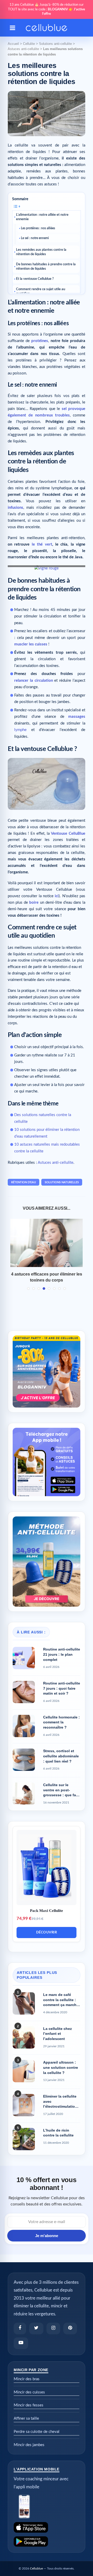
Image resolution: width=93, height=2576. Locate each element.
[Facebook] (20, 2328)
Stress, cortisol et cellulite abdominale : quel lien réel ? (61, 1756)
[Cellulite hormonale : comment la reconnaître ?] (24, 1726)
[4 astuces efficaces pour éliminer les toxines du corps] (47, 1243)
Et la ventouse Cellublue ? (35, 279)
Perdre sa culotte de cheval (37, 2432)
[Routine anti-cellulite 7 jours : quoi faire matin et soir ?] (24, 1692)
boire (34, 903)
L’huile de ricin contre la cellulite (58, 2133)
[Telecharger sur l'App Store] (47, 2527)
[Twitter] (36, 2328)
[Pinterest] (70, 2328)
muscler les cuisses (31, 644)
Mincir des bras (27, 2379)
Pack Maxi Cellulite (47, 1911)
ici (57, 896)
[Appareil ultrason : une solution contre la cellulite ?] (24, 2071)
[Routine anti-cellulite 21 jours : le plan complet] (24, 1658)
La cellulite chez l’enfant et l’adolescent (57, 2034)
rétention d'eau (24, 1182)
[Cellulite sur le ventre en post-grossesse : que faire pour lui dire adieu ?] (24, 1794)
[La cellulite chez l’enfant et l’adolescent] (24, 2037)
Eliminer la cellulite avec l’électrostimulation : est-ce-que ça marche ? (61, 2102)
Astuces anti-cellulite (23, 49)
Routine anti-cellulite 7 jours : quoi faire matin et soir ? (62, 1688)
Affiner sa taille (26, 2418)
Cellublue (36, 2568)
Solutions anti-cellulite (55, 44)
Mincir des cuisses (29, 2392)
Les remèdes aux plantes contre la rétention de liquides (41, 252)
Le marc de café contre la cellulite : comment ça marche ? (61, 2000)
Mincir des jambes (29, 2445)
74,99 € (24, 1919)
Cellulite (29, 44)
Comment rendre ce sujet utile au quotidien (41, 291)
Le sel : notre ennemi (35, 238)
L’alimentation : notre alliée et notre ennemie (42, 217)
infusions (16, 508)
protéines (40, 341)
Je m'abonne (47, 2236)
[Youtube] (21, 2343)
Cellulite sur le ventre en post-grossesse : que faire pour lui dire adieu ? (62, 1790)
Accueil (13, 44)
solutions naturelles (62, 1182)
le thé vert (42, 544)
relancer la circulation (34, 681)
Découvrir (47, 1933)
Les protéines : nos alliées (38, 228)
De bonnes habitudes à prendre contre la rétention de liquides (46, 267)
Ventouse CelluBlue (68, 834)
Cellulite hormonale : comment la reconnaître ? (61, 1722)
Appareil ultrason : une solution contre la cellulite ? (61, 2067)
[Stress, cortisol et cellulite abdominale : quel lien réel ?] (24, 1760)
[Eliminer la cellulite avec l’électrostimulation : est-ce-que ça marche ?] (24, 2105)
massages (77, 717)
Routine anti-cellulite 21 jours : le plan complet (62, 1654)
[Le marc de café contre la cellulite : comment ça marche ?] (24, 2003)
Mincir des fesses (29, 2405)
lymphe (20, 730)
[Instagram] (53, 2328)
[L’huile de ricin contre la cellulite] (24, 2139)
